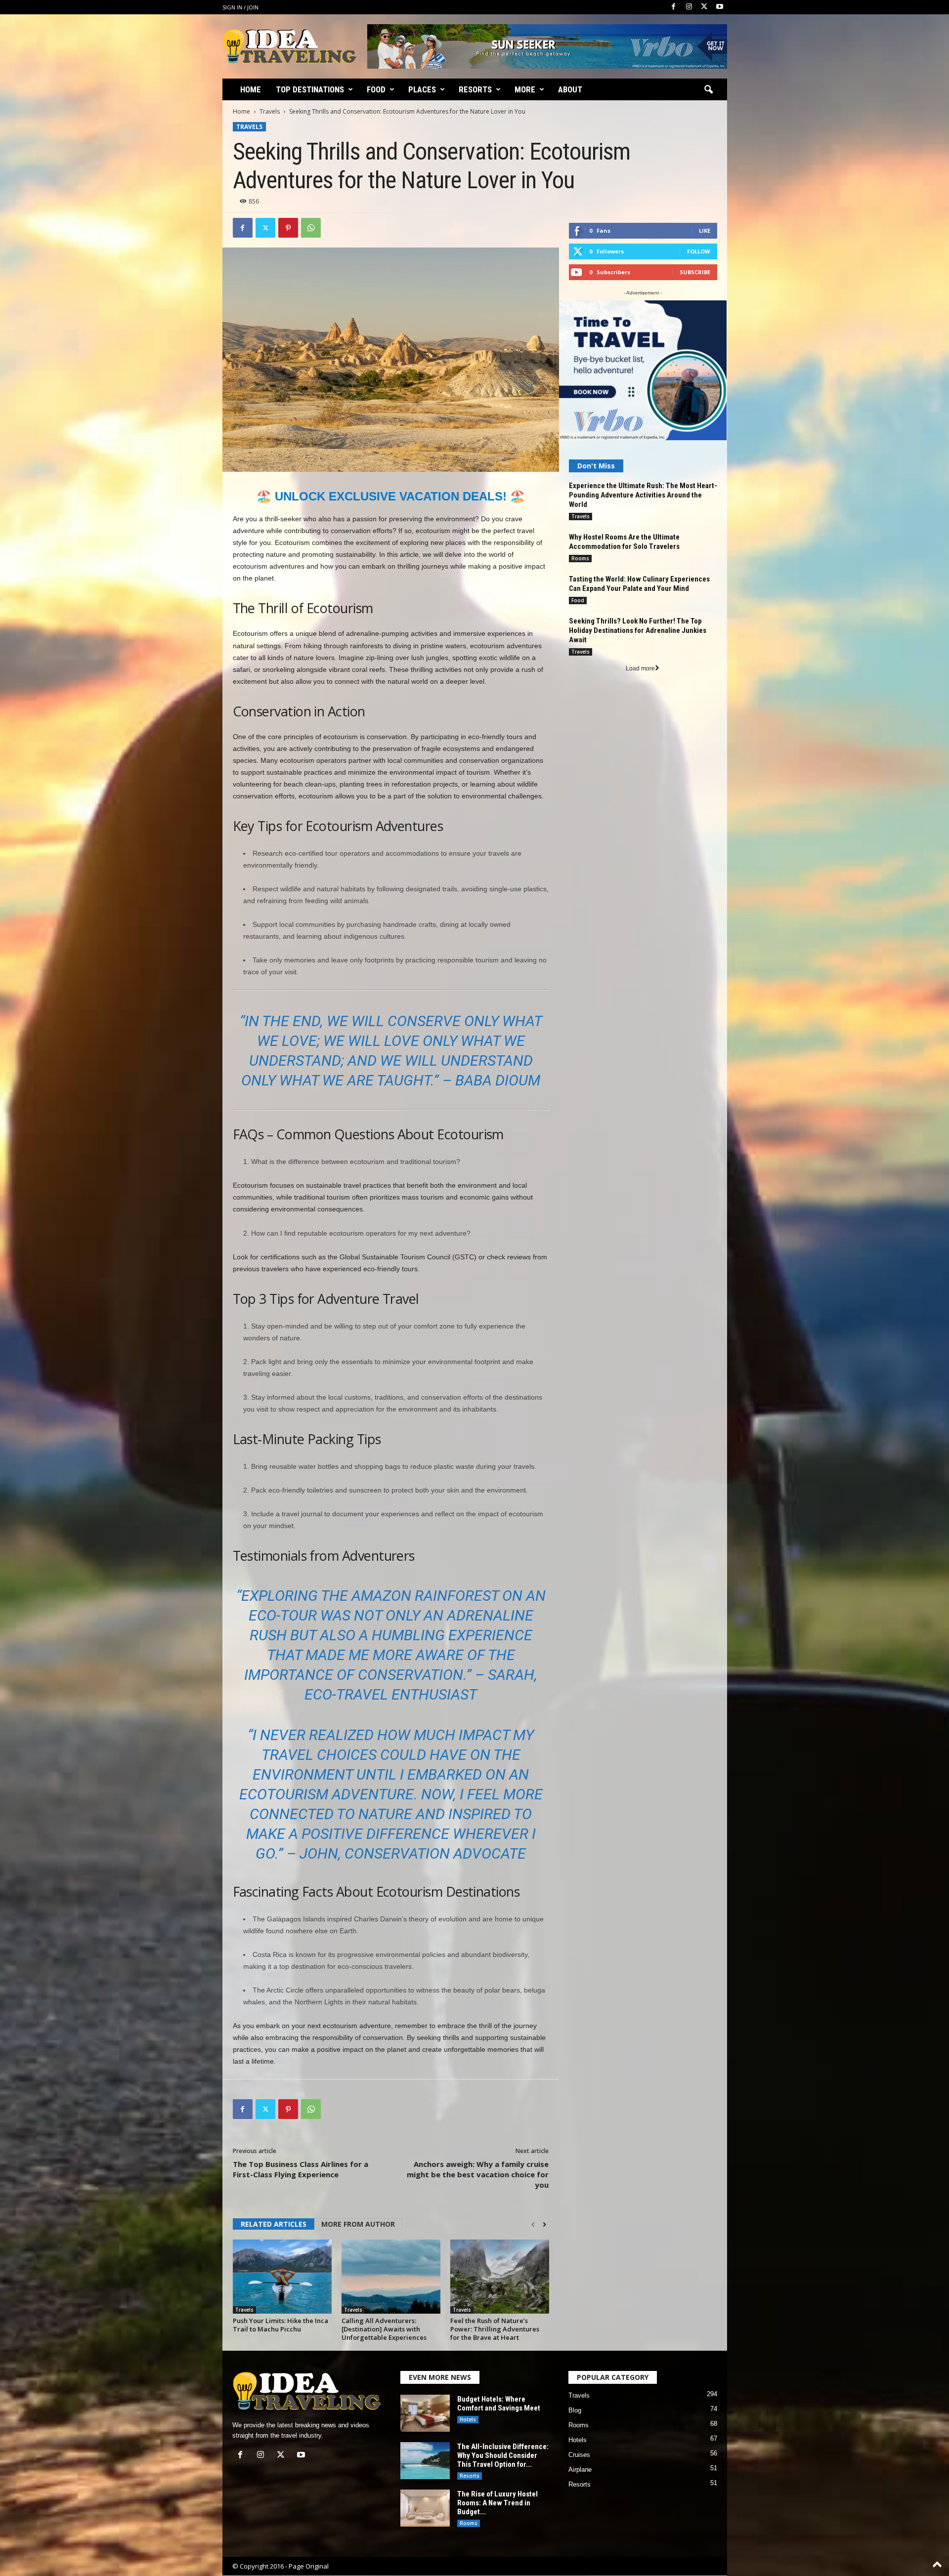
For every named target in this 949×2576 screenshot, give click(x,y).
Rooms (580, 558)
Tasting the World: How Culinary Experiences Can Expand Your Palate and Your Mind (639, 584)
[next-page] (544, 2225)
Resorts (475, 89)
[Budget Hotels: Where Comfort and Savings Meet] (425, 2413)
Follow (699, 251)
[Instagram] (689, 7)
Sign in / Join (240, 7)
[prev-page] (533, 2225)
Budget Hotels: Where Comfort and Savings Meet (499, 2404)
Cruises (579, 2455)
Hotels (468, 2419)
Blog (575, 2410)
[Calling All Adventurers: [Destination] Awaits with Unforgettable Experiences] (391, 2277)
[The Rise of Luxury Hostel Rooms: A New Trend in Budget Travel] (425, 2508)
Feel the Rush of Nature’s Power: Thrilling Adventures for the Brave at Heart (495, 2329)
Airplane (580, 2470)
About (570, 89)
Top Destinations (310, 89)
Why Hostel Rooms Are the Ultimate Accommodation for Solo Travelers (624, 542)
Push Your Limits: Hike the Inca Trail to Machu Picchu (280, 2325)
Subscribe (695, 272)
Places (422, 89)
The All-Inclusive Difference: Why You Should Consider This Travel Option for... (503, 2455)
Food (376, 89)
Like (705, 230)
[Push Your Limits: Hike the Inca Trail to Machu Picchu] (282, 2277)
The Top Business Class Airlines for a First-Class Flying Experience (301, 2169)
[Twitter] (704, 7)
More (525, 89)
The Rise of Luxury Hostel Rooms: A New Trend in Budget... (497, 2503)
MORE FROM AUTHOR (358, 2224)
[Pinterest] (288, 228)
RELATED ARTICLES (274, 2224)
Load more (640, 668)
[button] (708, 90)
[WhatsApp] (311, 228)
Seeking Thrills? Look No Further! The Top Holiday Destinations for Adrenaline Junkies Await (638, 630)
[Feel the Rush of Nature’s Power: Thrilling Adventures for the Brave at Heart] (500, 2277)
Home (251, 89)
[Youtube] (720, 7)
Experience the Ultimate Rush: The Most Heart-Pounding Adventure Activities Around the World (643, 495)
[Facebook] (674, 7)
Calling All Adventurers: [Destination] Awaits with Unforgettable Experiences (384, 2329)
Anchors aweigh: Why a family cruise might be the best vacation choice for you (478, 2174)
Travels (270, 111)
